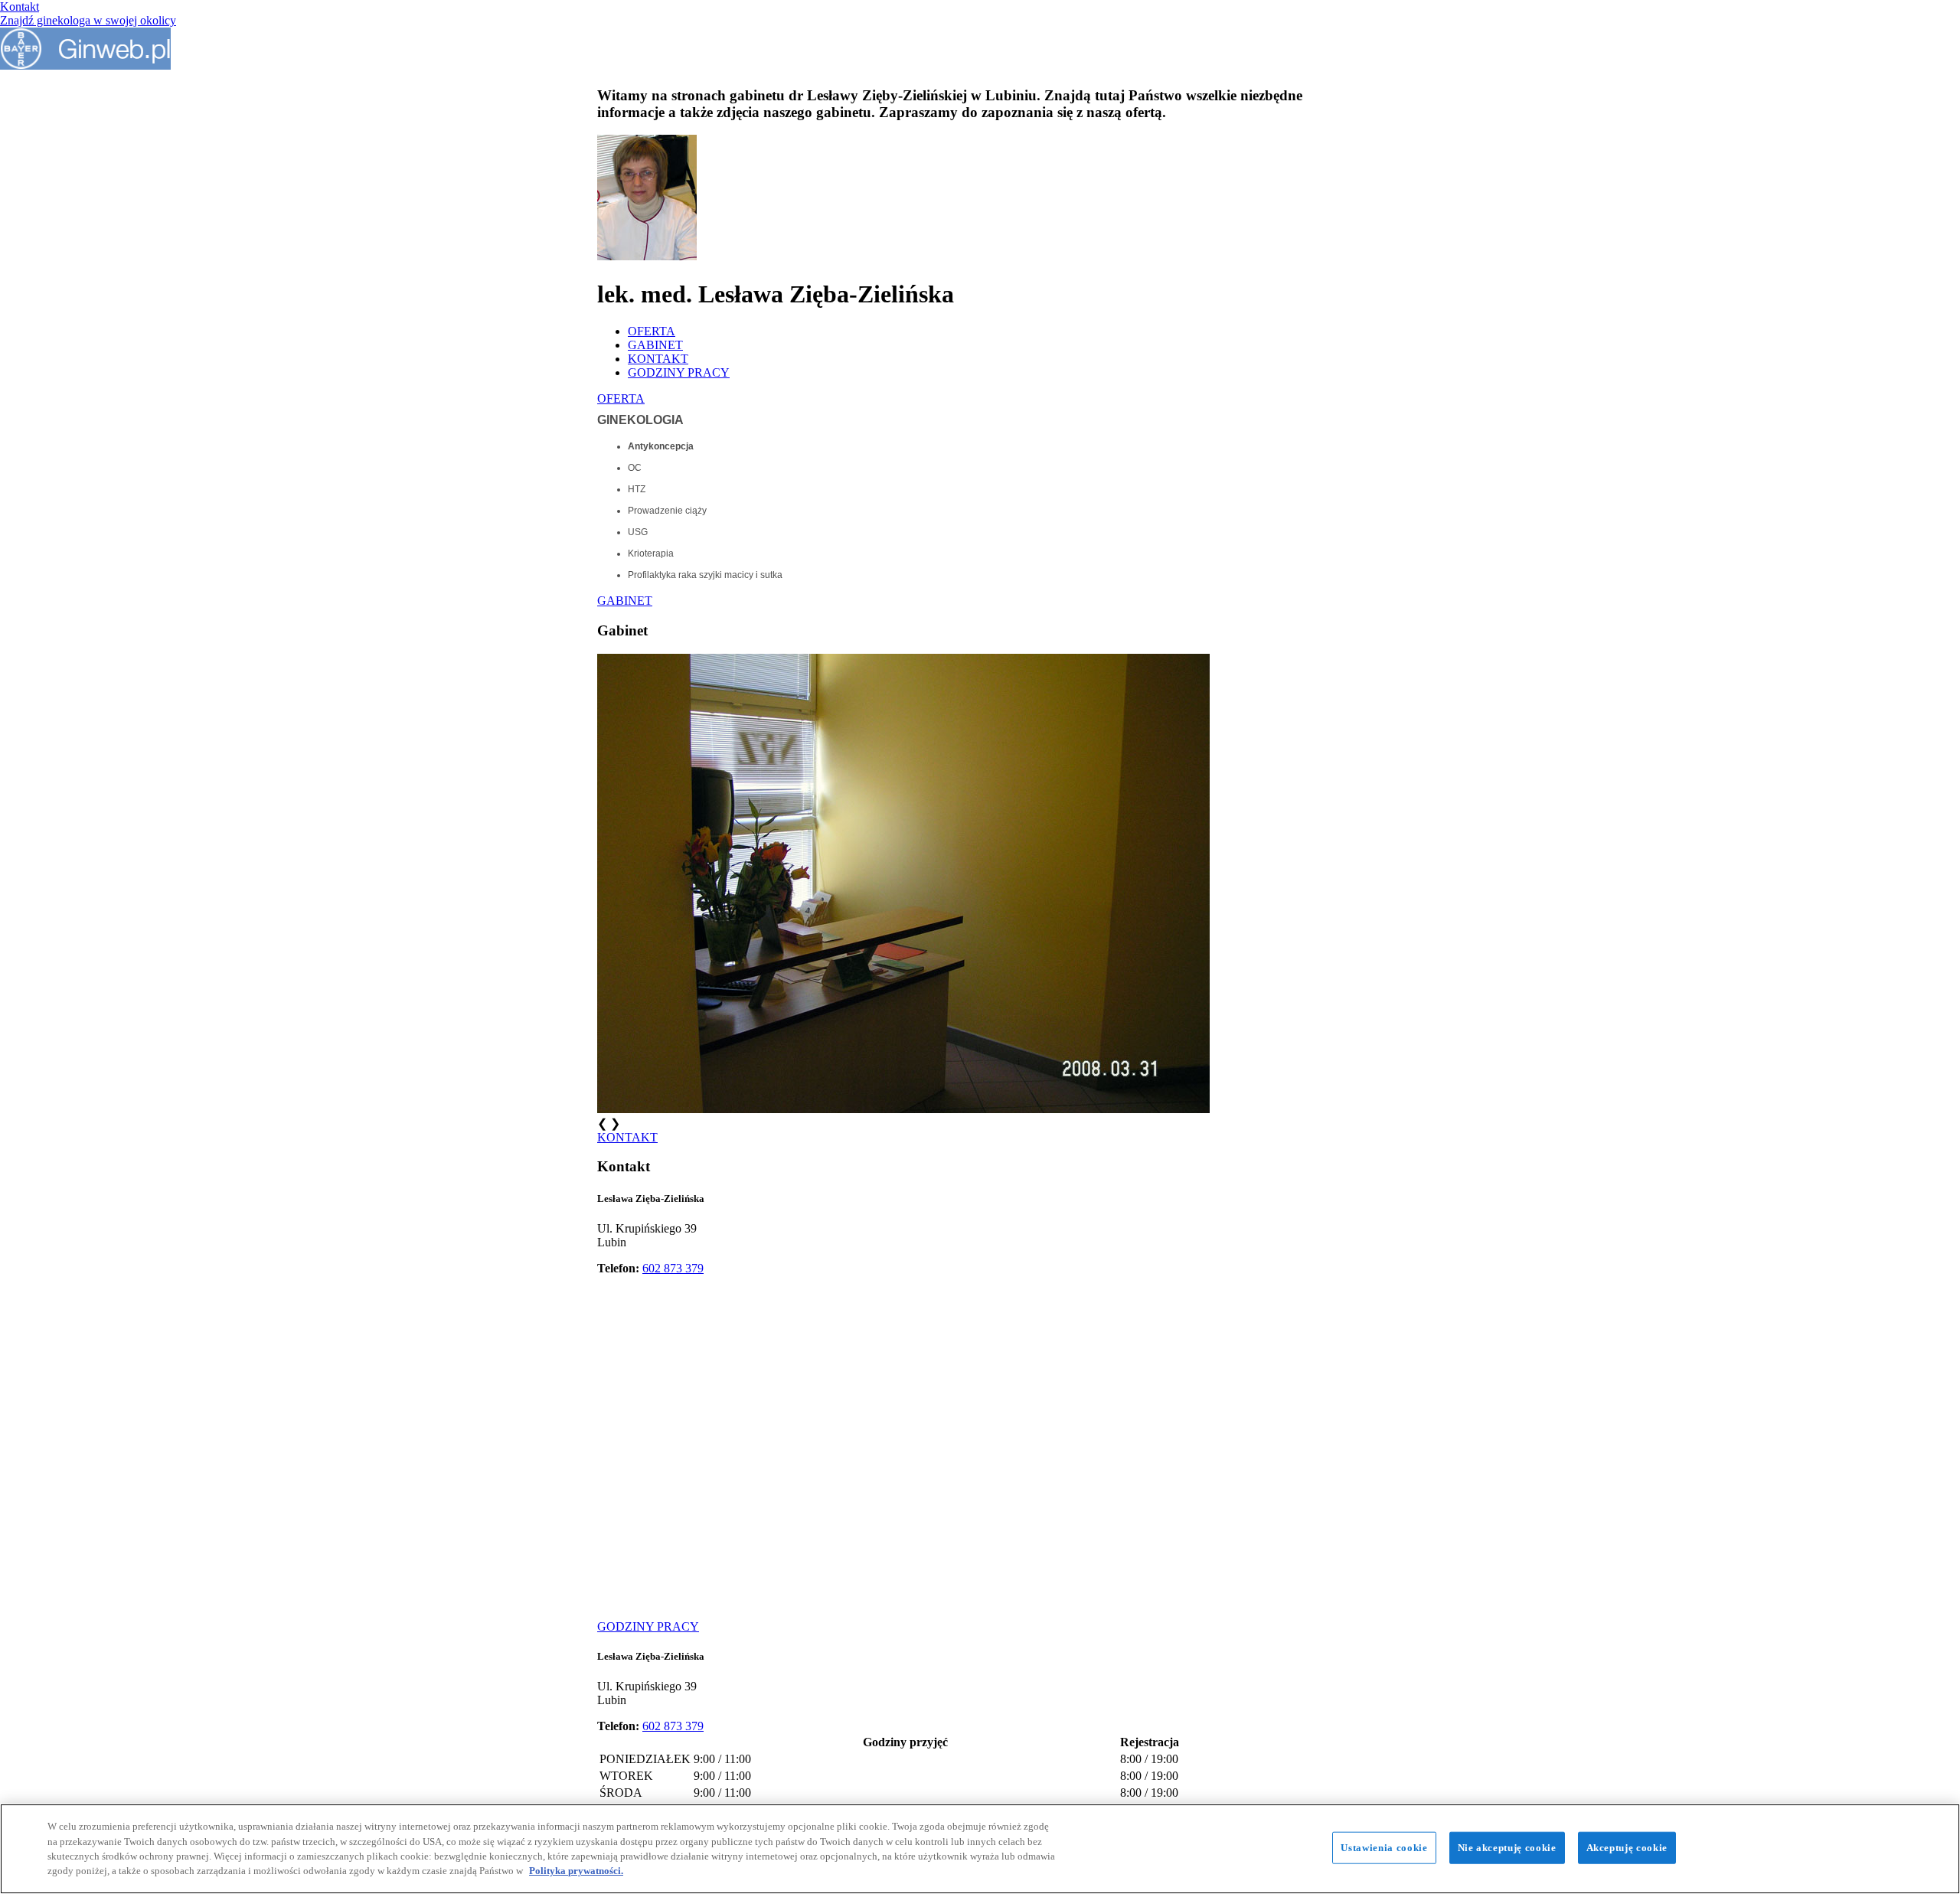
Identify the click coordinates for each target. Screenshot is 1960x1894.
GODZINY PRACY (679, 372)
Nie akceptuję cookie (1507, 1848)
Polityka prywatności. (576, 1871)
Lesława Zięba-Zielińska (651, 1198)
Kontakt (20, 7)
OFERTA (652, 331)
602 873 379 (673, 1268)
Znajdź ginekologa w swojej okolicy (88, 20)
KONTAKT (658, 359)
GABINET (655, 345)
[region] (980, 1849)
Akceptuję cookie (1627, 1848)
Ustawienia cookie (1384, 1848)
